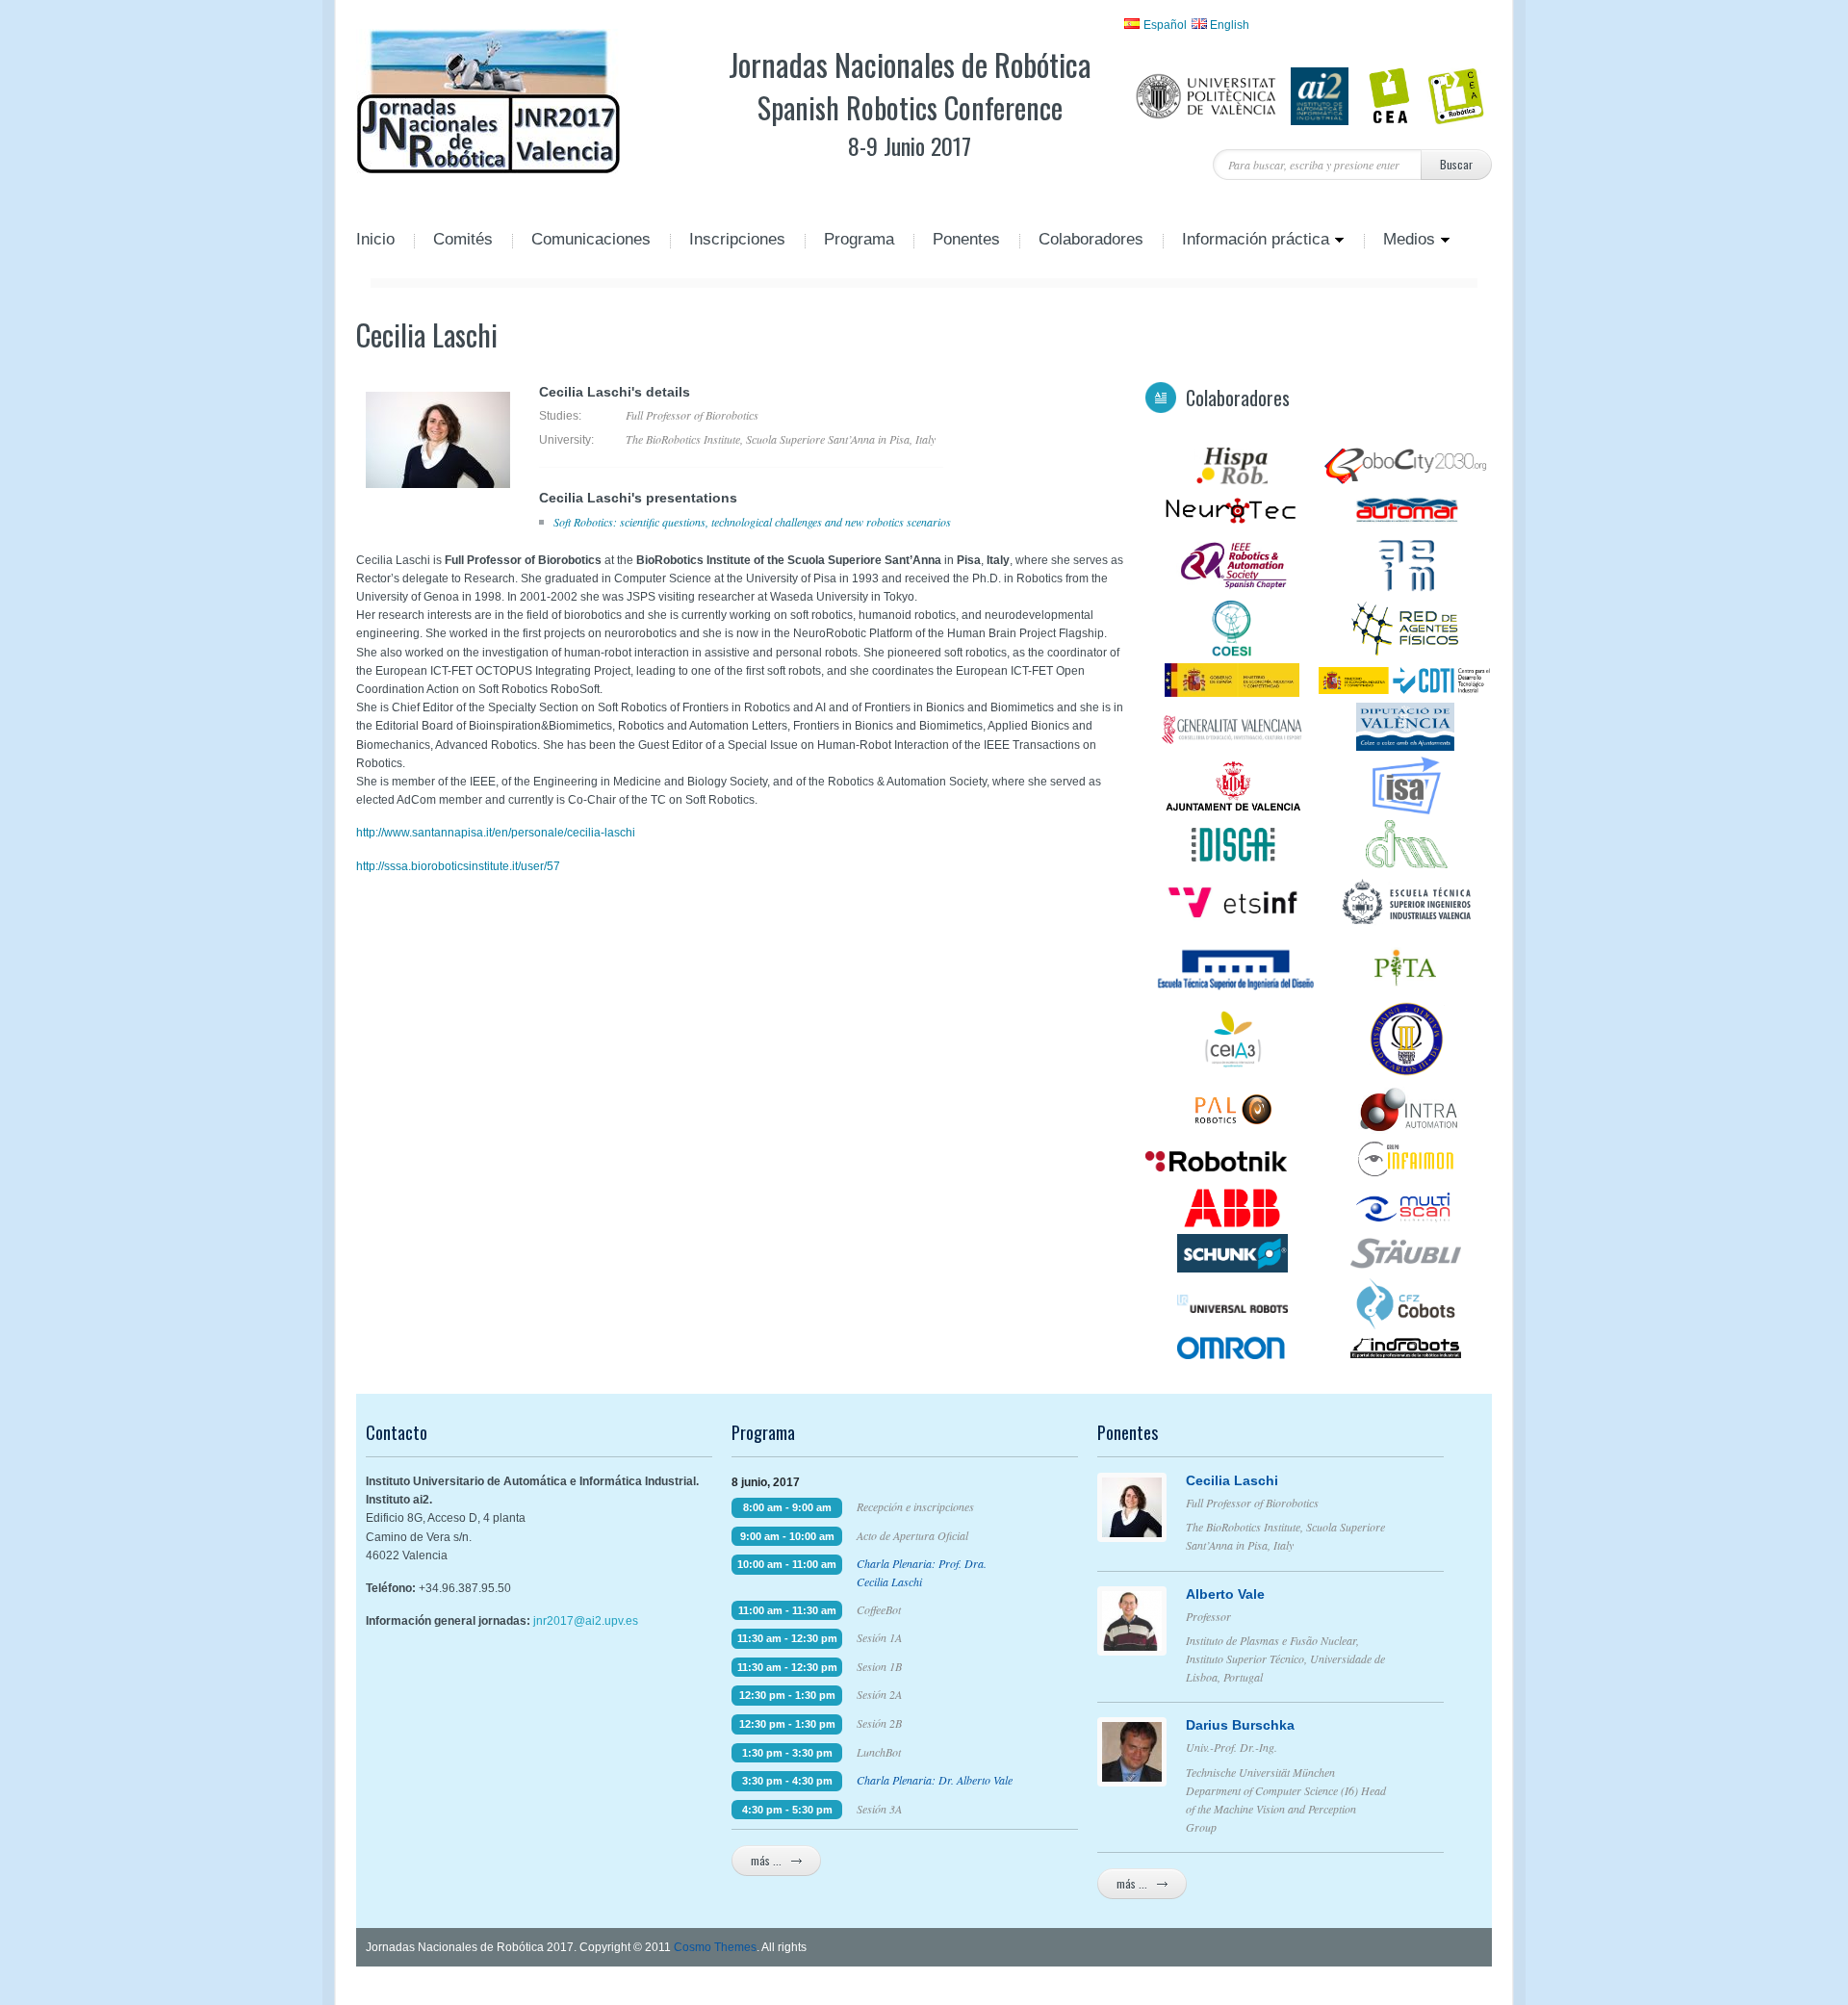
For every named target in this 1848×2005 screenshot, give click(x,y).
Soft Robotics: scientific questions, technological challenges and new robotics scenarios (752, 522)
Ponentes (966, 241)
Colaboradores (1091, 241)
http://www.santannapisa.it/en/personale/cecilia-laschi (496, 833)
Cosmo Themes (715, 1947)
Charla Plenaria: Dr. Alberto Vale (935, 1780)
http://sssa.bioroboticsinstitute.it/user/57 (458, 866)
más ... (766, 1860)
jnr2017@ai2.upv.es (586, 1621)
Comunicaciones (591, 241)
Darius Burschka (1240, 1725)
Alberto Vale (1225, 1594)
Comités (463, 241)
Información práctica (1246, 241)
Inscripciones (737, 241)
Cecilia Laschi (1232, 1480)
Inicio (375, 241)
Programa (859, 241)
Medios (1399, 241)
